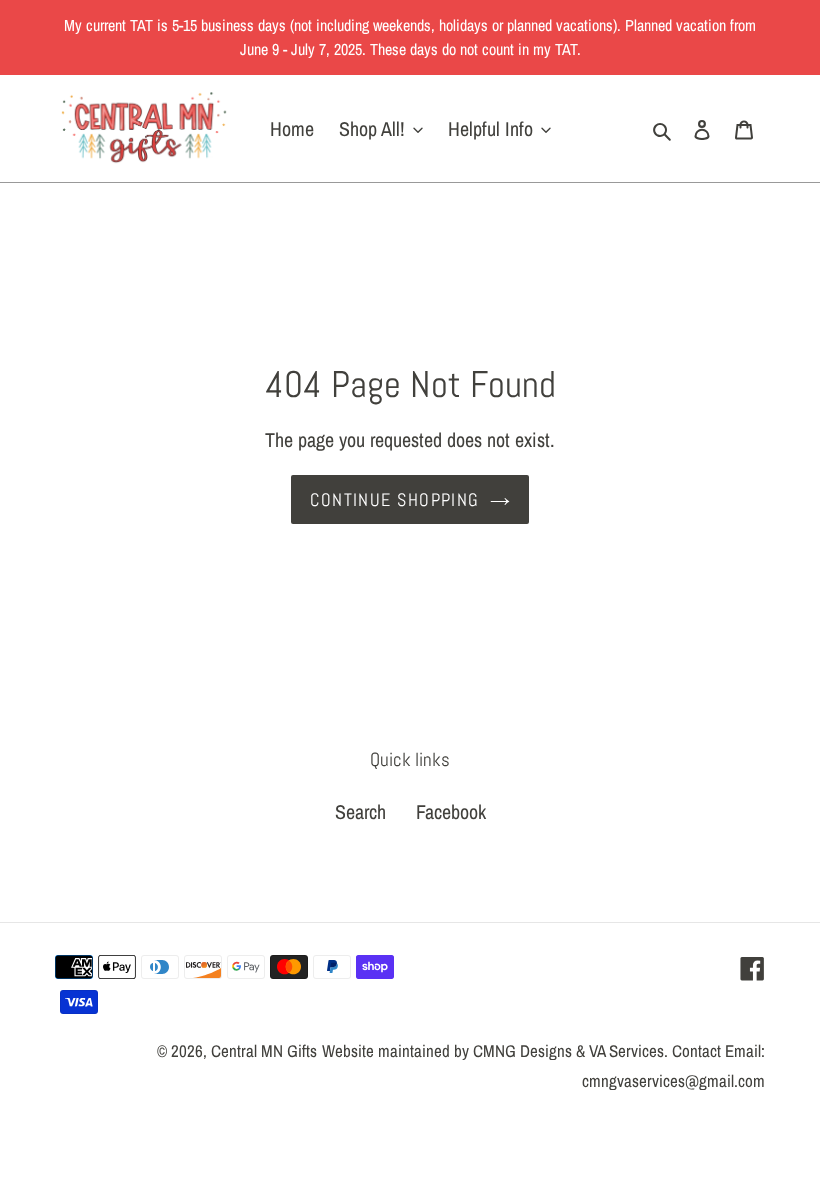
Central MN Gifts (264, 1050)
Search (360, 811)
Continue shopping (394, 499)
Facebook (451, 811)
